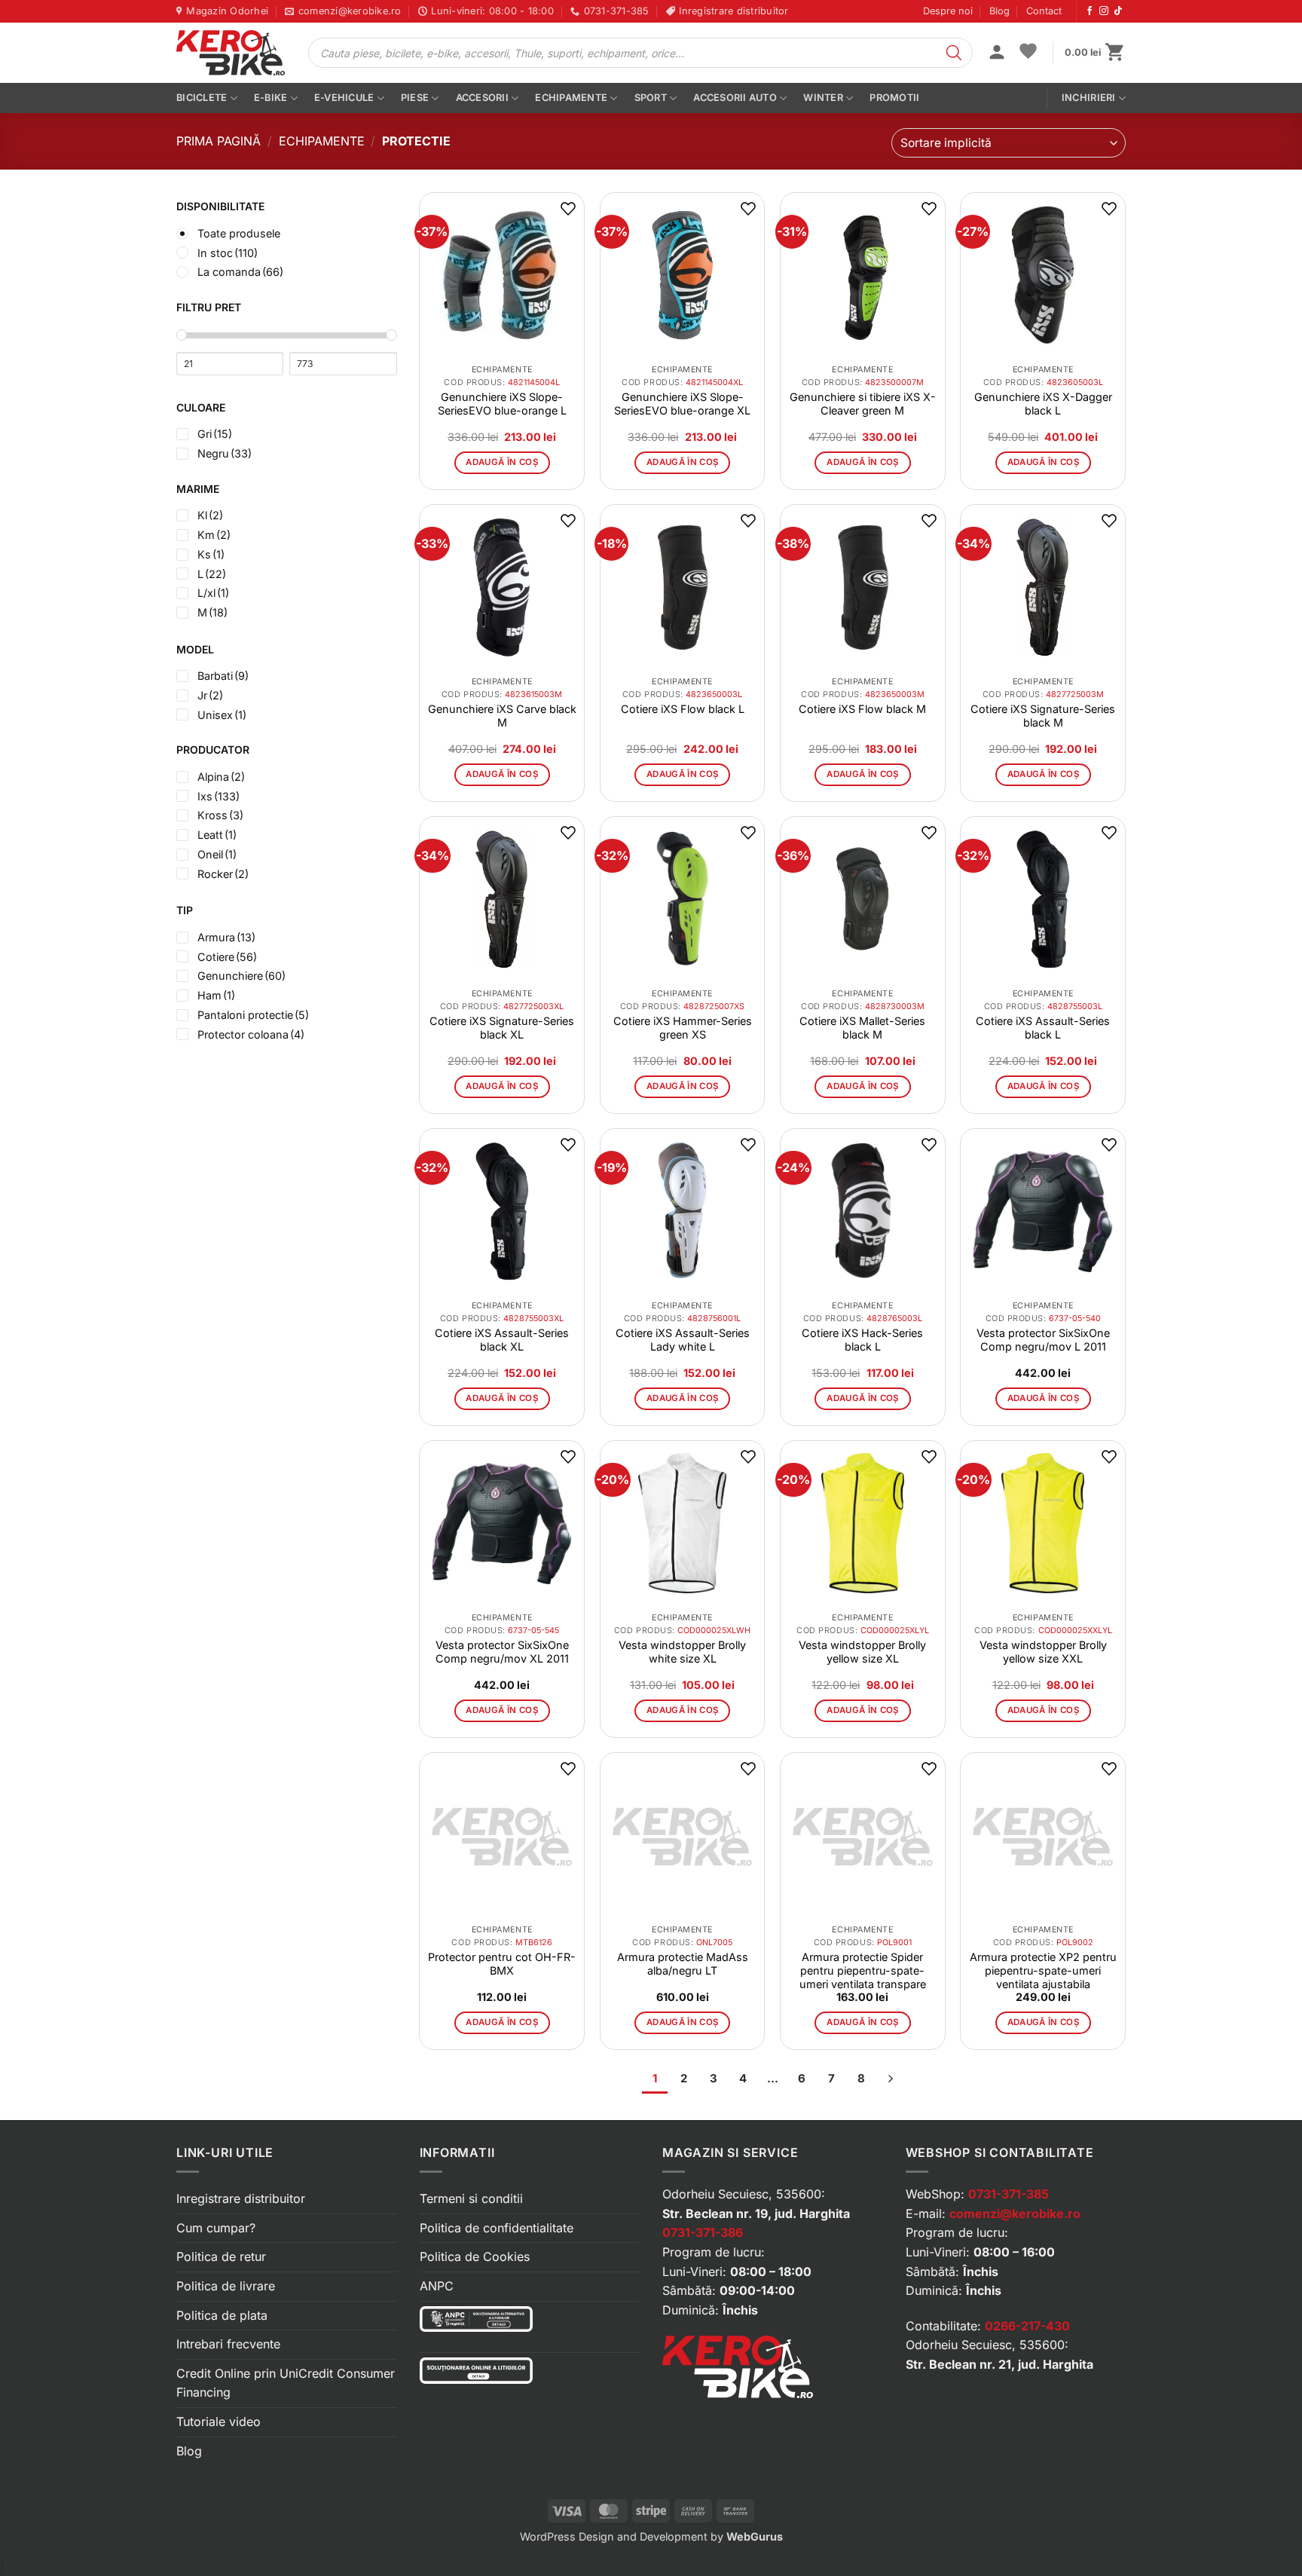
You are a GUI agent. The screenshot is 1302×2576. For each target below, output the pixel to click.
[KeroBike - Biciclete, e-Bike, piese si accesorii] (231, 53)
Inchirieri (1089, 98)
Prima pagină (219, 141)
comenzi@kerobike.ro (1015, 2213)
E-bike (271, 98)
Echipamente (571, 98)
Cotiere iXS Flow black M (862, 709)
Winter (823, 98)
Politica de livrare (226, 2286)
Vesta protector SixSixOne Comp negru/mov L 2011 (1043, 1340)
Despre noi (948, 11)
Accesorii (482, 98)
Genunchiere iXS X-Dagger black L (1043, 404)
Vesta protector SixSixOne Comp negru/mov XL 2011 (502, 1652)
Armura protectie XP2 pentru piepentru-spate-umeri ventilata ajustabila (1043, 1970)
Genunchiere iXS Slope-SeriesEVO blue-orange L (502, 404)
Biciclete (202, 98)
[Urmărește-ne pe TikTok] (1118, 11)
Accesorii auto (735, 98)
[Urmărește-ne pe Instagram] (1104, 11)
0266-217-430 (1027, 2326)
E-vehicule (344, 98)
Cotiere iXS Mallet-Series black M (862, 1028)
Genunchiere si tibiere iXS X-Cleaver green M (863, 404)
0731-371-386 (703, 2232)
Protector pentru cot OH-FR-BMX (502, 1964)
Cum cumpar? (216, 2228)
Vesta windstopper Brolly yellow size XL (862, 1652)
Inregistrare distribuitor (241, 2198)
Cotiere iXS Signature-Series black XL (502, 1028)
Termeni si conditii (471, 2198)
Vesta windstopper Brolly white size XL (682, 1652)
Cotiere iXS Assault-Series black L (1043, 1028)
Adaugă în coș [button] (502, 462)
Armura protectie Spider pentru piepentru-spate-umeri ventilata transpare (863, 1970)
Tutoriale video (219, 2422)
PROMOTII (894, 98)
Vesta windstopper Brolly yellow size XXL (1043, 1652)
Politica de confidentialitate (497, 2228)
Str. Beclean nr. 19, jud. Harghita (756, 2213)
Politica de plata (222, 2315)
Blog (999, 11)
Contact (1044, 11)
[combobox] (1009, 143)
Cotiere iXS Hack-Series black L (862, 1340)
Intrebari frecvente (228, 2344)
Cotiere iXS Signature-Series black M (1043, 716)
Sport (651, 98)
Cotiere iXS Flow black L (683, 709)
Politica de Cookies (475, 2256)
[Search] (954, 53)
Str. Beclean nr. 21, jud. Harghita (999, 2364)
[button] (997, 54)
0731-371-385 (1009, 2194)
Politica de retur (221, 2256)
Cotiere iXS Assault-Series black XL (502, 1340)
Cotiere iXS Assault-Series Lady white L (683, 1340)
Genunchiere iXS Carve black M (502, 716)
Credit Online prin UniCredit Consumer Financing (286, 2383)
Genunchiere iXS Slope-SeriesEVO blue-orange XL (682, 404)
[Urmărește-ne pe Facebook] (1090, 11)
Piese (415, 98)
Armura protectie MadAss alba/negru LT (683, 1964)
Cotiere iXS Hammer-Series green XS (683, 1028)
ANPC (437, 2286)
